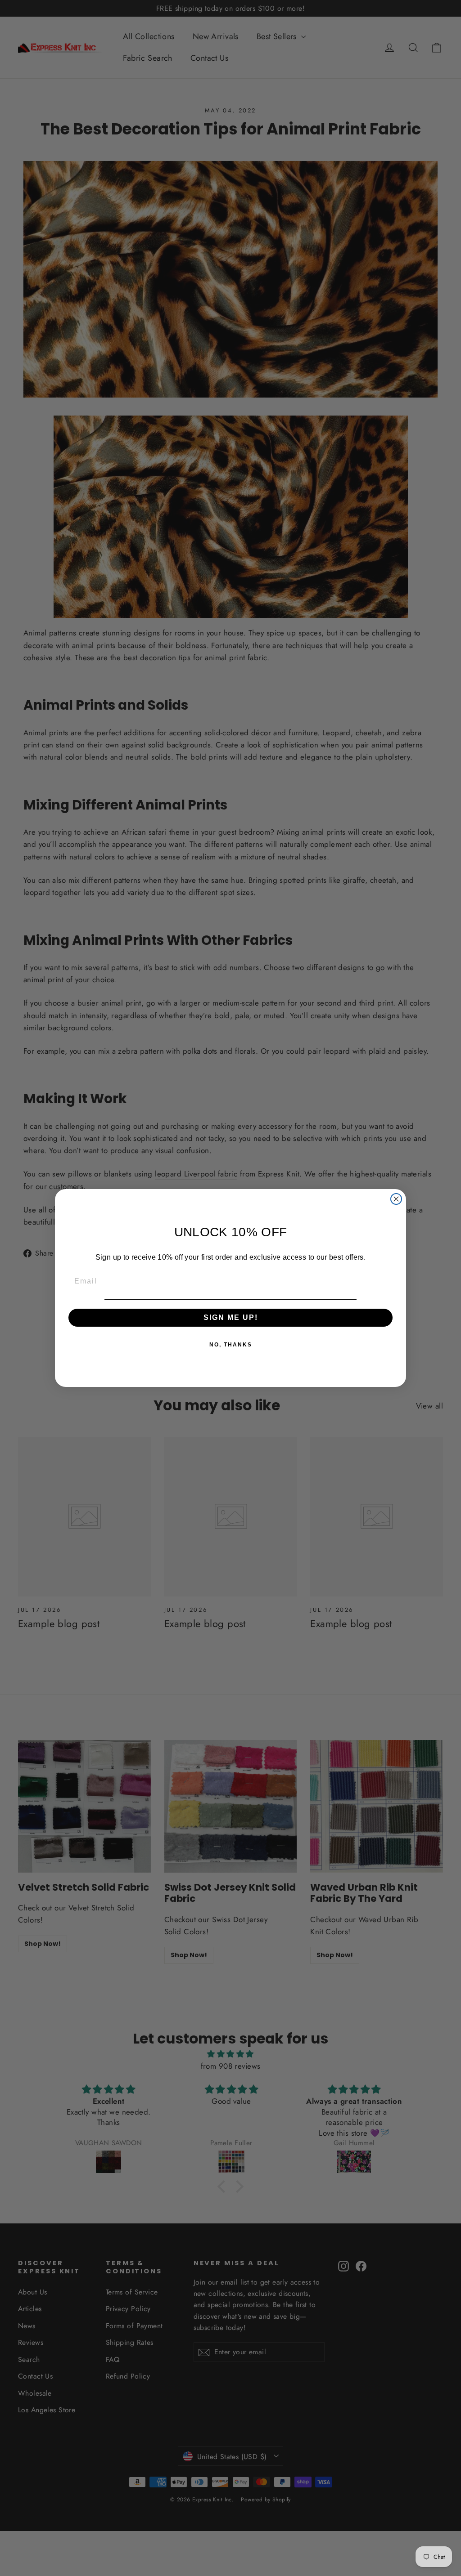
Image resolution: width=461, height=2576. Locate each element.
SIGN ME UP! (231, 1317)
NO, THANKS (231, 1345)
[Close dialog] (396, 1199)
